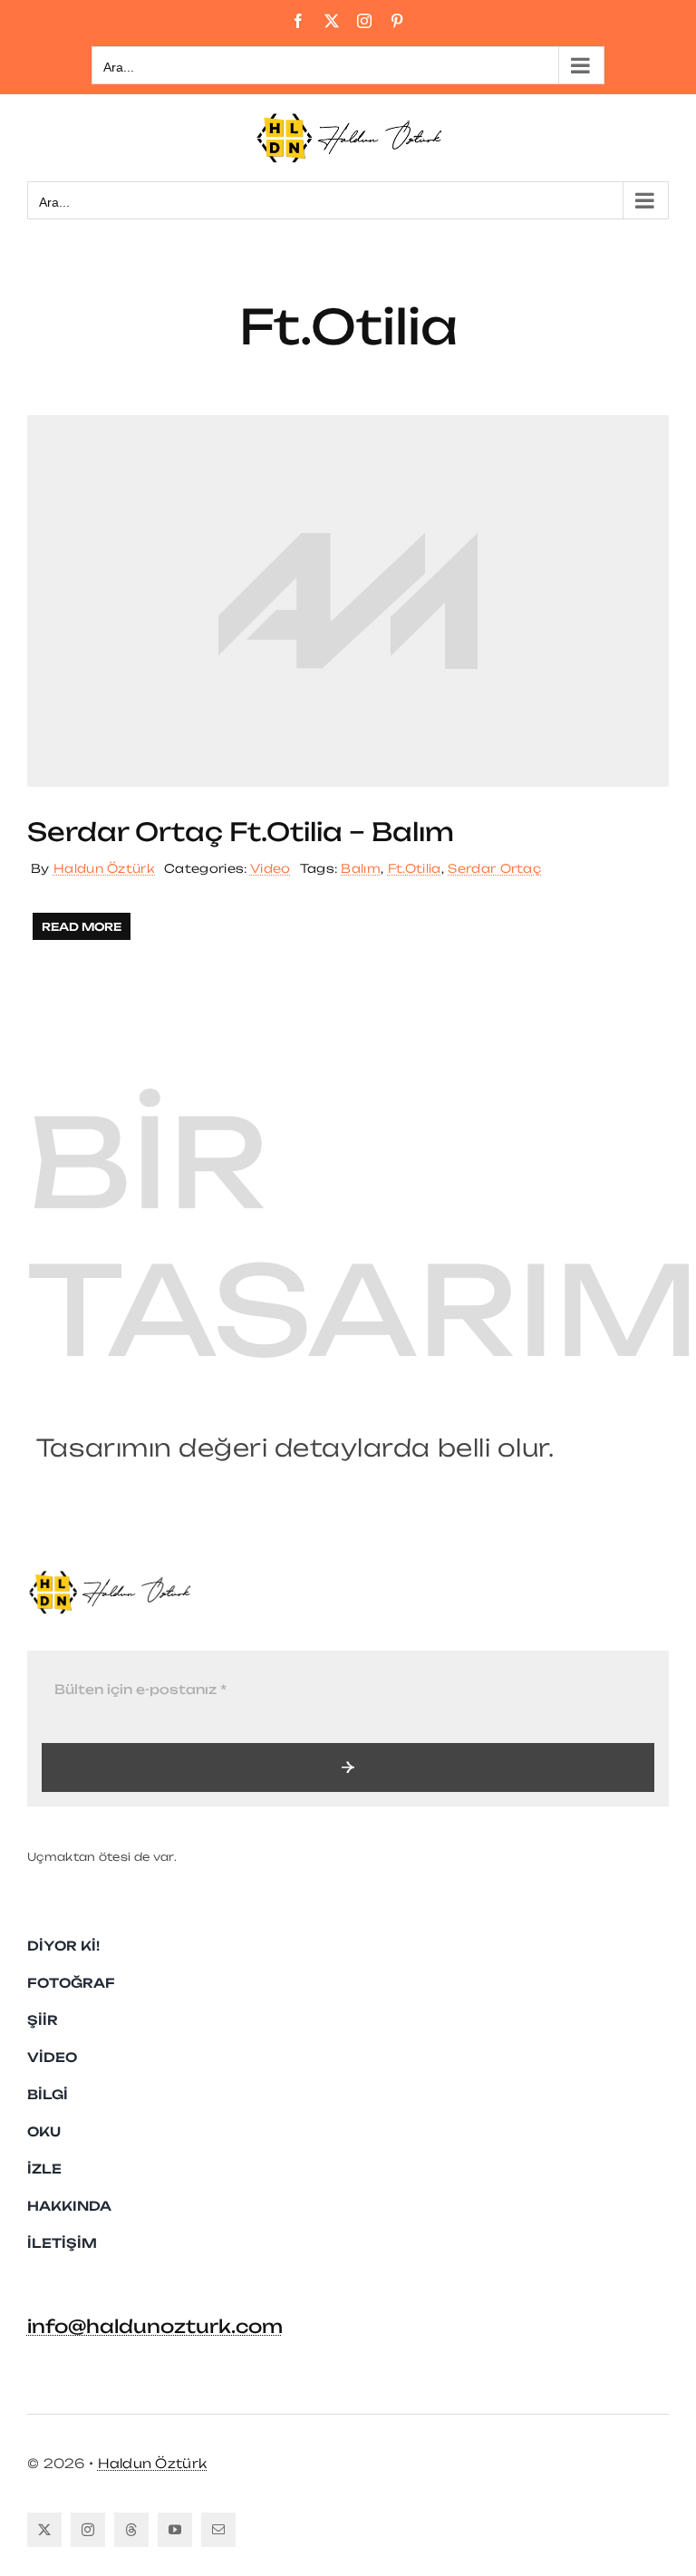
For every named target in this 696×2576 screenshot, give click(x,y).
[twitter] (44, 2530)
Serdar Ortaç (494, 868)
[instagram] (88, 2530)
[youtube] (175, 2530)
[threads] (131, 2530)
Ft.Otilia (415, 868)
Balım (361, 868)
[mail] (218, 2530)
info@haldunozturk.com (155, 2326)
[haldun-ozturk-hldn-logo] (109, 1577)
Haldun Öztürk (104, 868)
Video (271, 868)
